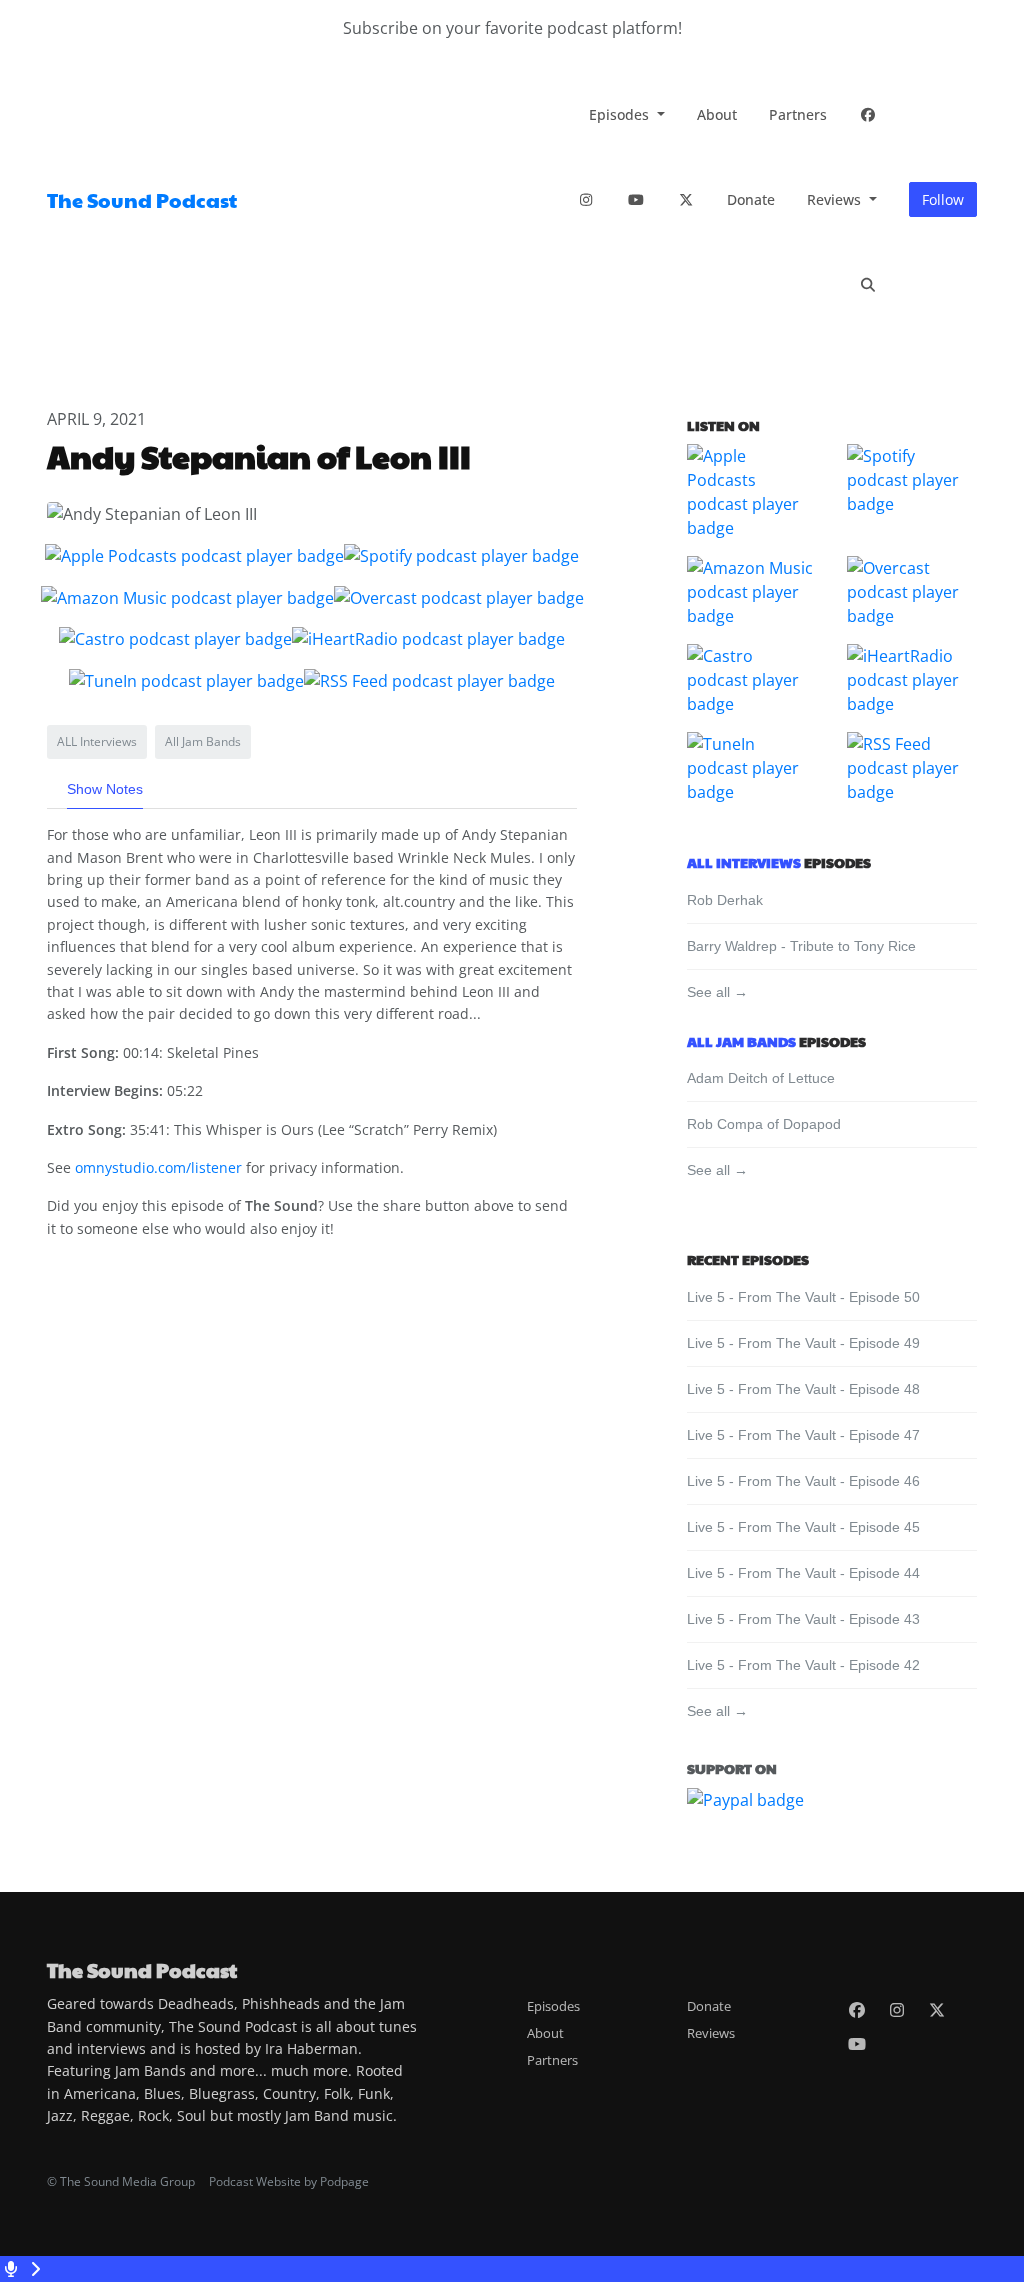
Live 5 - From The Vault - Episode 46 (803, 1481)
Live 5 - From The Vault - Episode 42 (803, 1665)
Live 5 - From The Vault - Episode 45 (803, 1527)
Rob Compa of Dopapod (764, 1124)
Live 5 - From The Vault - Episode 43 (803, 1619)
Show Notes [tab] (105, 789)
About (717, 114)
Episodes (621, 114)
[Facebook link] (868, 114)
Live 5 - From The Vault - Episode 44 (803, 1573)
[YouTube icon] (857, 2044)
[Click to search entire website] (868, 284)
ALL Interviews (744, 862)
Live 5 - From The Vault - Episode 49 (803, 1343)
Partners (798, 114)
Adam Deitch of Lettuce (761, 1078)
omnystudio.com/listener (158, 1167)
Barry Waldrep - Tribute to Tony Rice (801, 946)
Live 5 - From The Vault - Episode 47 (803, 1435)
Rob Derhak (725, 900)
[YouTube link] (636, 199)
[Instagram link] (586, 199)
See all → (717, 992)
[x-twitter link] (686, 199)
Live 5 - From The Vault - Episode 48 (803, 1389)
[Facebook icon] (857, 2010)
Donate (751, 199)
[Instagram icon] (897, 2010)
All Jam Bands (741, 1041)
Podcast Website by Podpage (289, 2181)
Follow (943, 199)
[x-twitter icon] (937, 2010)
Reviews (836, 199)
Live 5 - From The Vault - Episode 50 (803, 1297)
